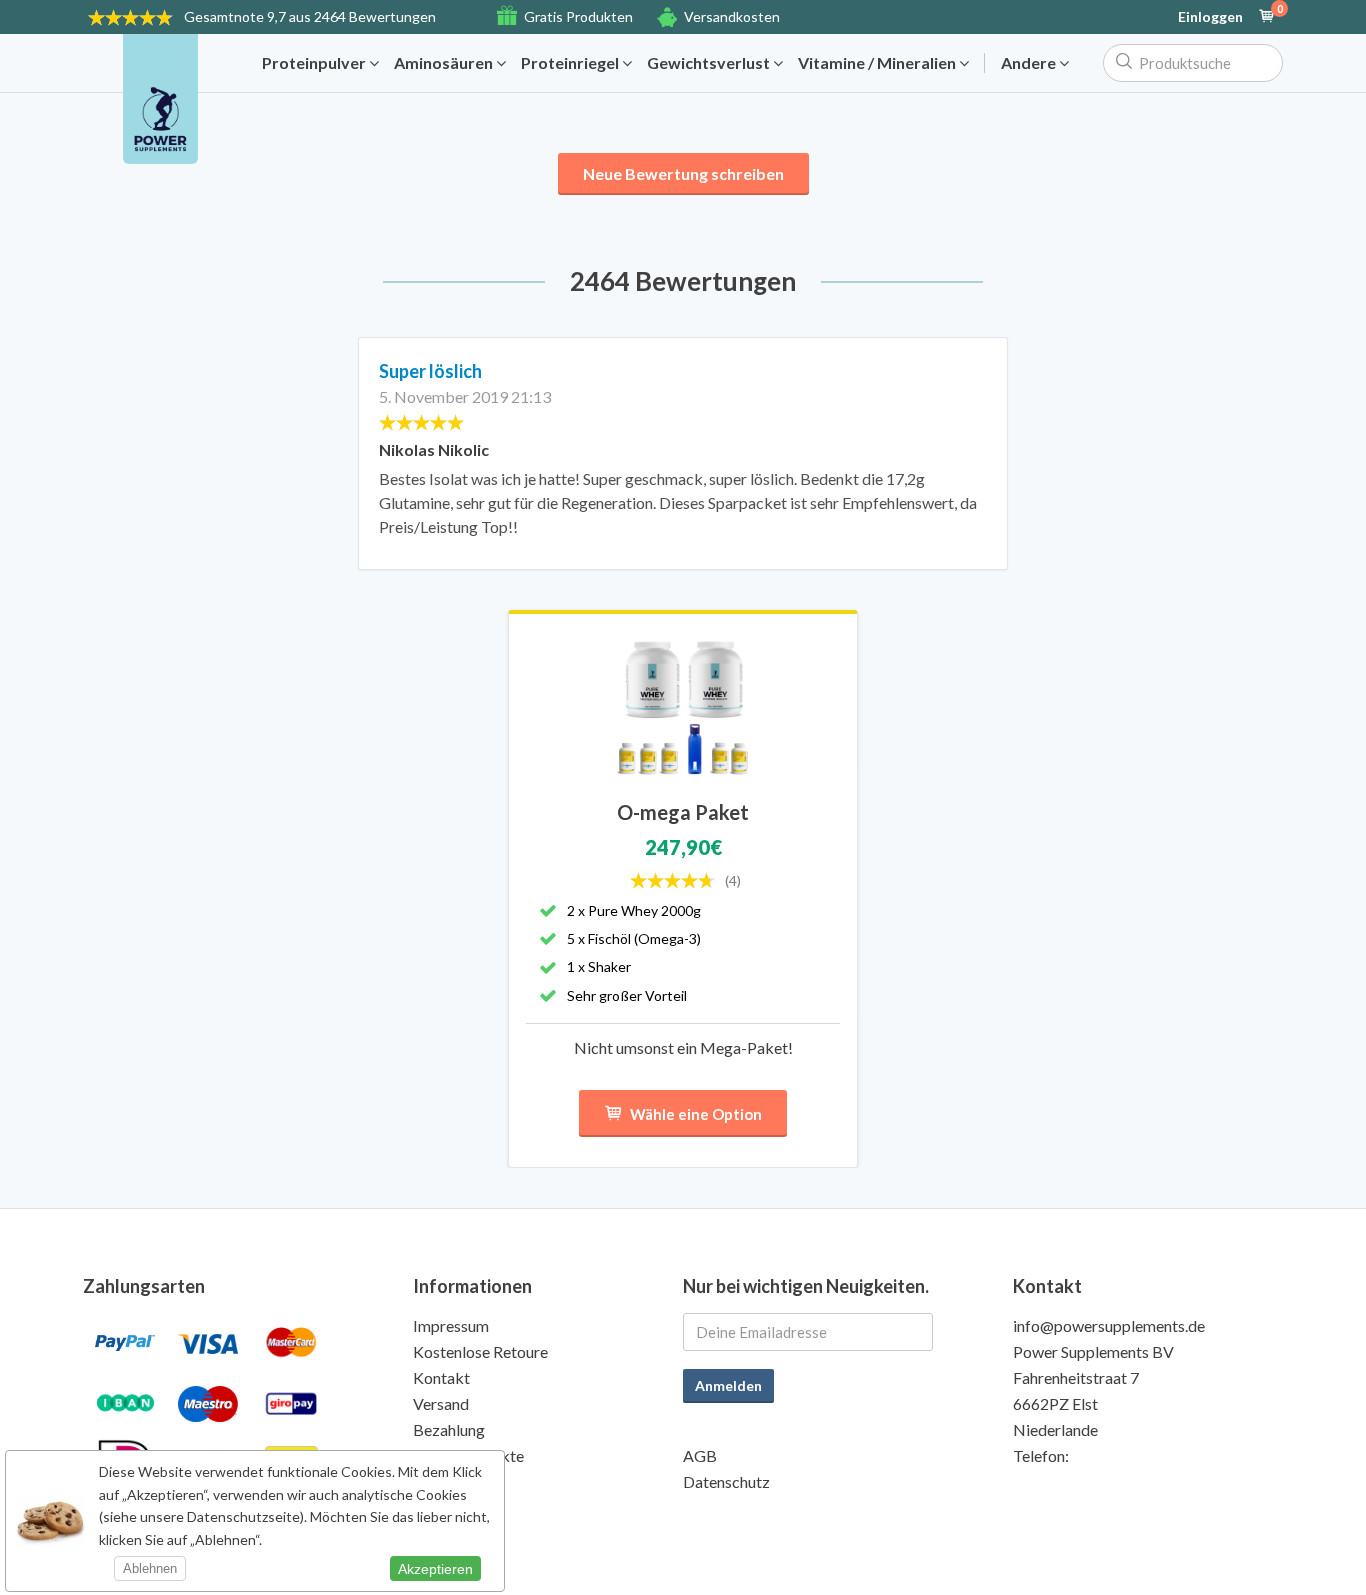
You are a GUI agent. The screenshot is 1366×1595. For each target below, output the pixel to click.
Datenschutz (726, 1481)
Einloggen (1210, 17)
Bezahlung (449, 1429)
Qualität (441, 1481)
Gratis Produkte (468, 1455)
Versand (441, 1403)
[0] (1267, 17)
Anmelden (728, 1385)
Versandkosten (732, 16)
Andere (1030, 63)
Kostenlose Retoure (480, 1351)
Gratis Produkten (578, 16)
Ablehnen (150, 1568)
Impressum (451, 1325)
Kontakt (441, 1377)
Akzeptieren (435, 1569)
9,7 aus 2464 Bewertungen (310, 16)
